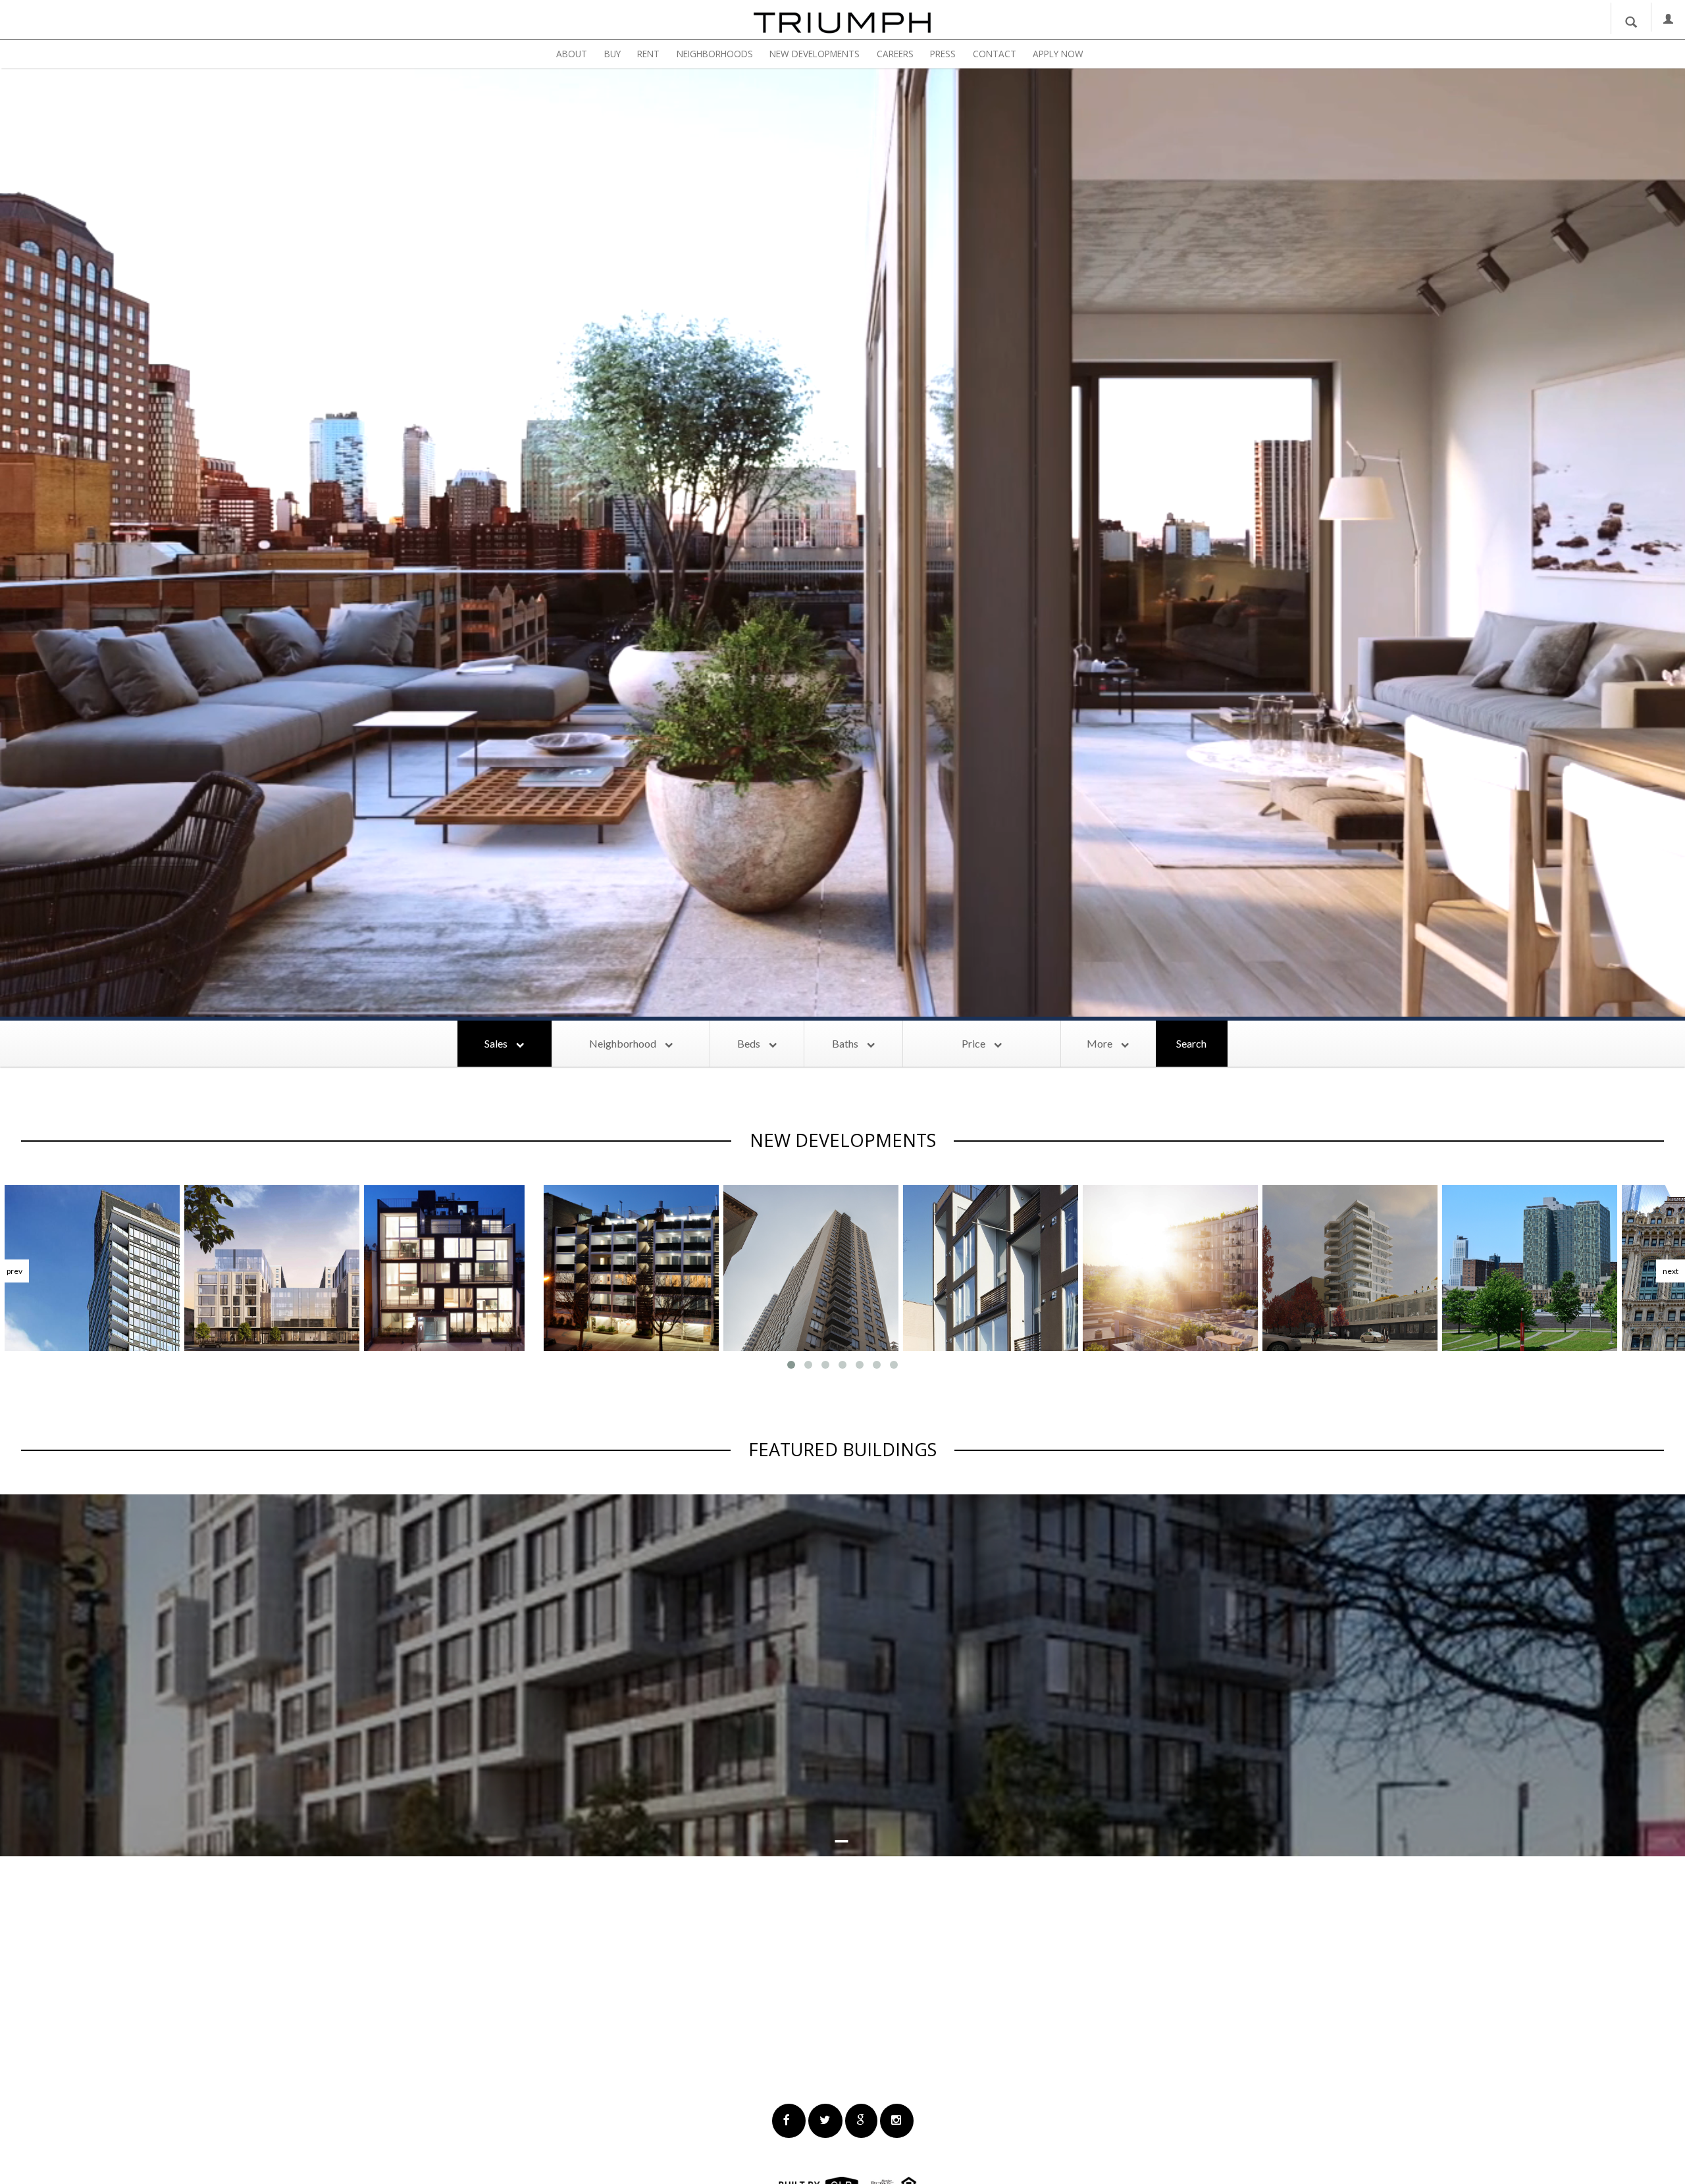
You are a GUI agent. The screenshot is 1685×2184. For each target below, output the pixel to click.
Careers (895, 54)
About (572, 54)
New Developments (815, 54)
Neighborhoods (715, 54)
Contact (995, 54)
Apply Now (1058, 54)
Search (1191, 1043)
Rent (648, 54)
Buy (612, 54)
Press (943, 54)
